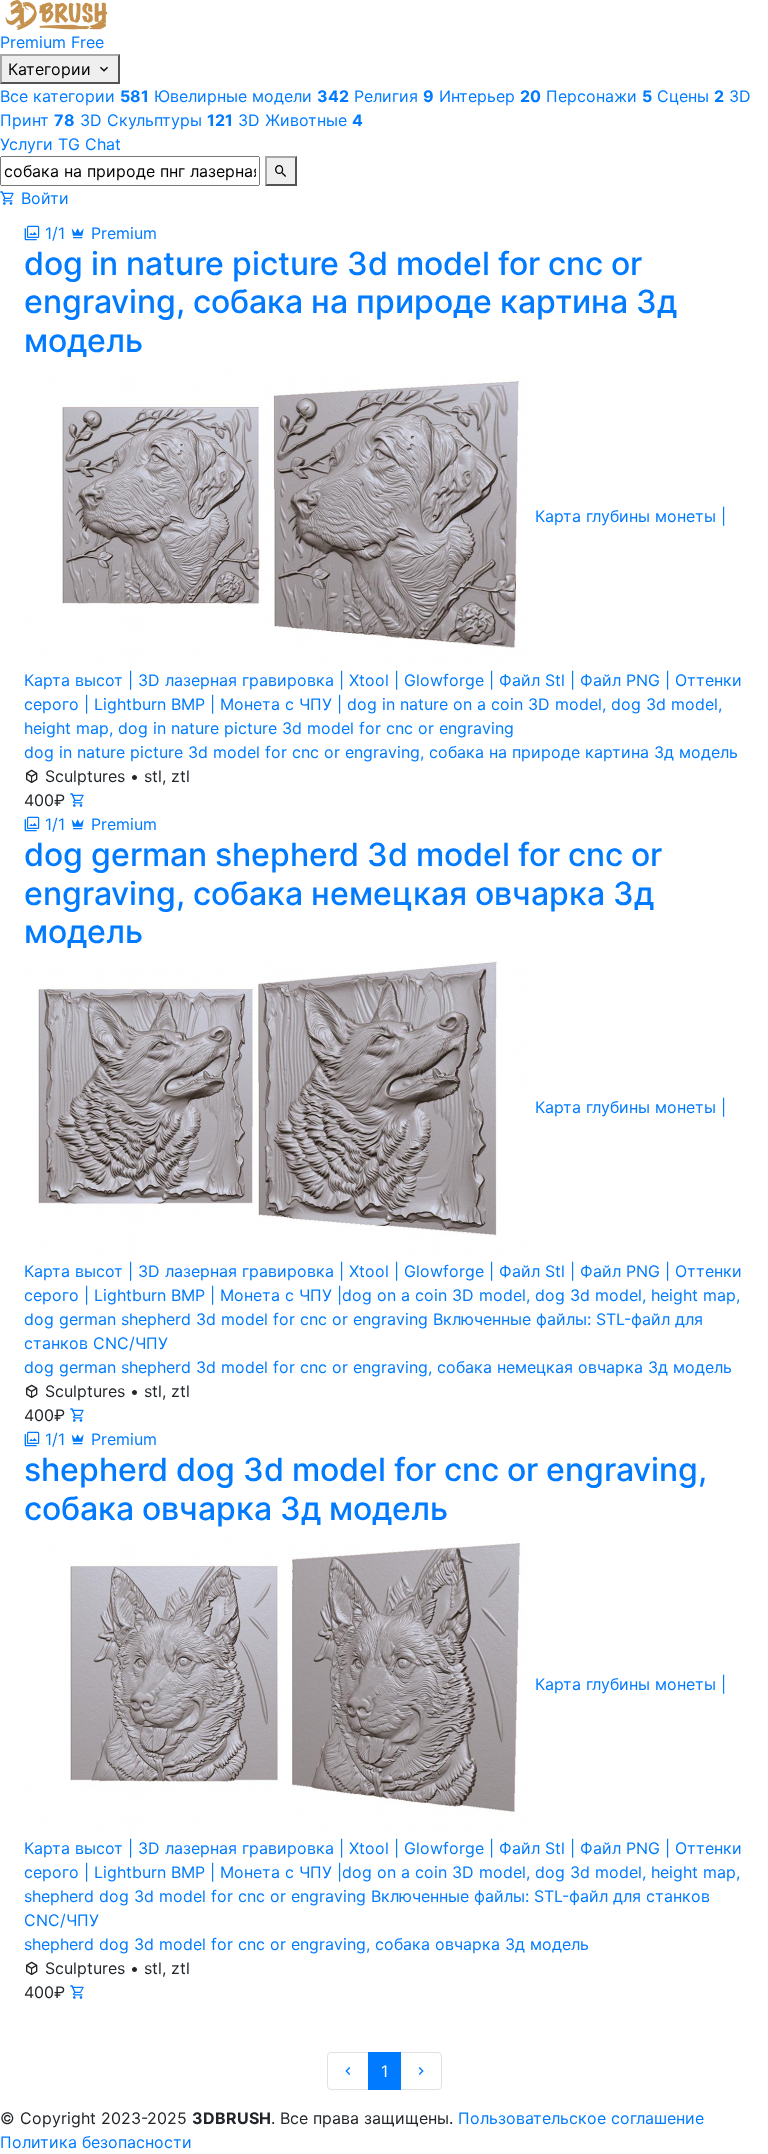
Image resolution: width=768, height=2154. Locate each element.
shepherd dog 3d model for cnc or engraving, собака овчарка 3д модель (306, 1944)
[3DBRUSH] (59, 13)
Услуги (26, 144)
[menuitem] (77, 96)
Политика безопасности (96, 2142)
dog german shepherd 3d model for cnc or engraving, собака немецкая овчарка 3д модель (378, 1367)
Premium (33, 42)
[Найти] (281, 171)
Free (87, 42)
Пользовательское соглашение (581, 2118)
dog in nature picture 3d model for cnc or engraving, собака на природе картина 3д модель (381, 752)
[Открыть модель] (78, 800)
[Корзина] (8, 198)
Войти (45, 198)
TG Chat (89, 144)
